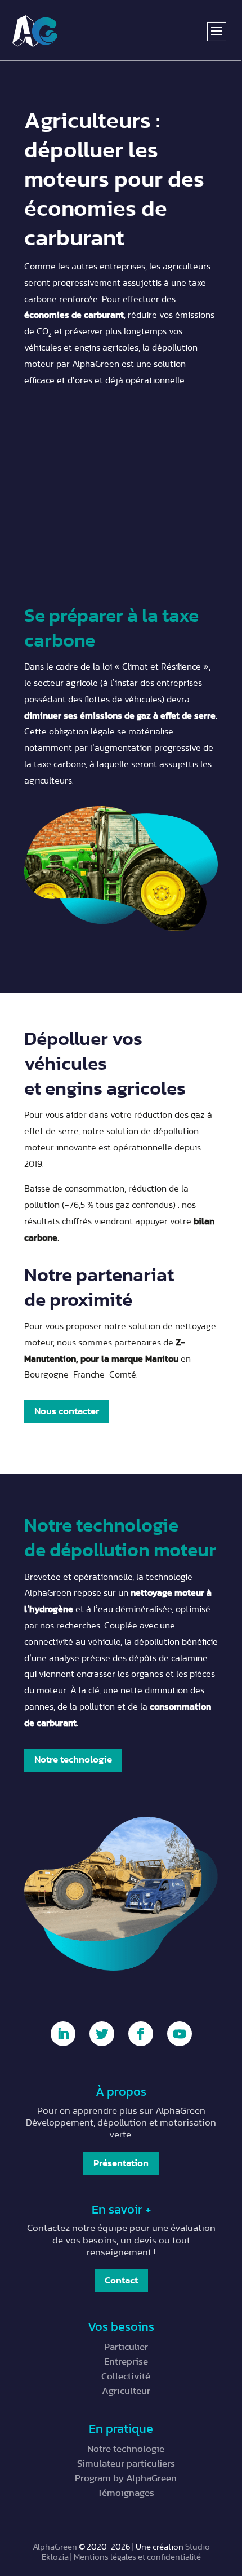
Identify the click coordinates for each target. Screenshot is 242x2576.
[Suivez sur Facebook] (141, 2034)
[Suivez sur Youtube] (180, 2034)
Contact (121, 2280)
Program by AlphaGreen (126, 2478)
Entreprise (126, 2362)
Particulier (126, 2347)
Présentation (121, 2163)
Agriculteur (126, 2391)
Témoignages (126, 2493)
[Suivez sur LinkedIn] (63, 2034)
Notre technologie (73, 1760)
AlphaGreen (55, 2547)
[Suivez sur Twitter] (102, 2034)
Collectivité (126, 2376)
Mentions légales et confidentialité (137, 2557)
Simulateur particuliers (126, 2464)
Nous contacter (67, 1411)
